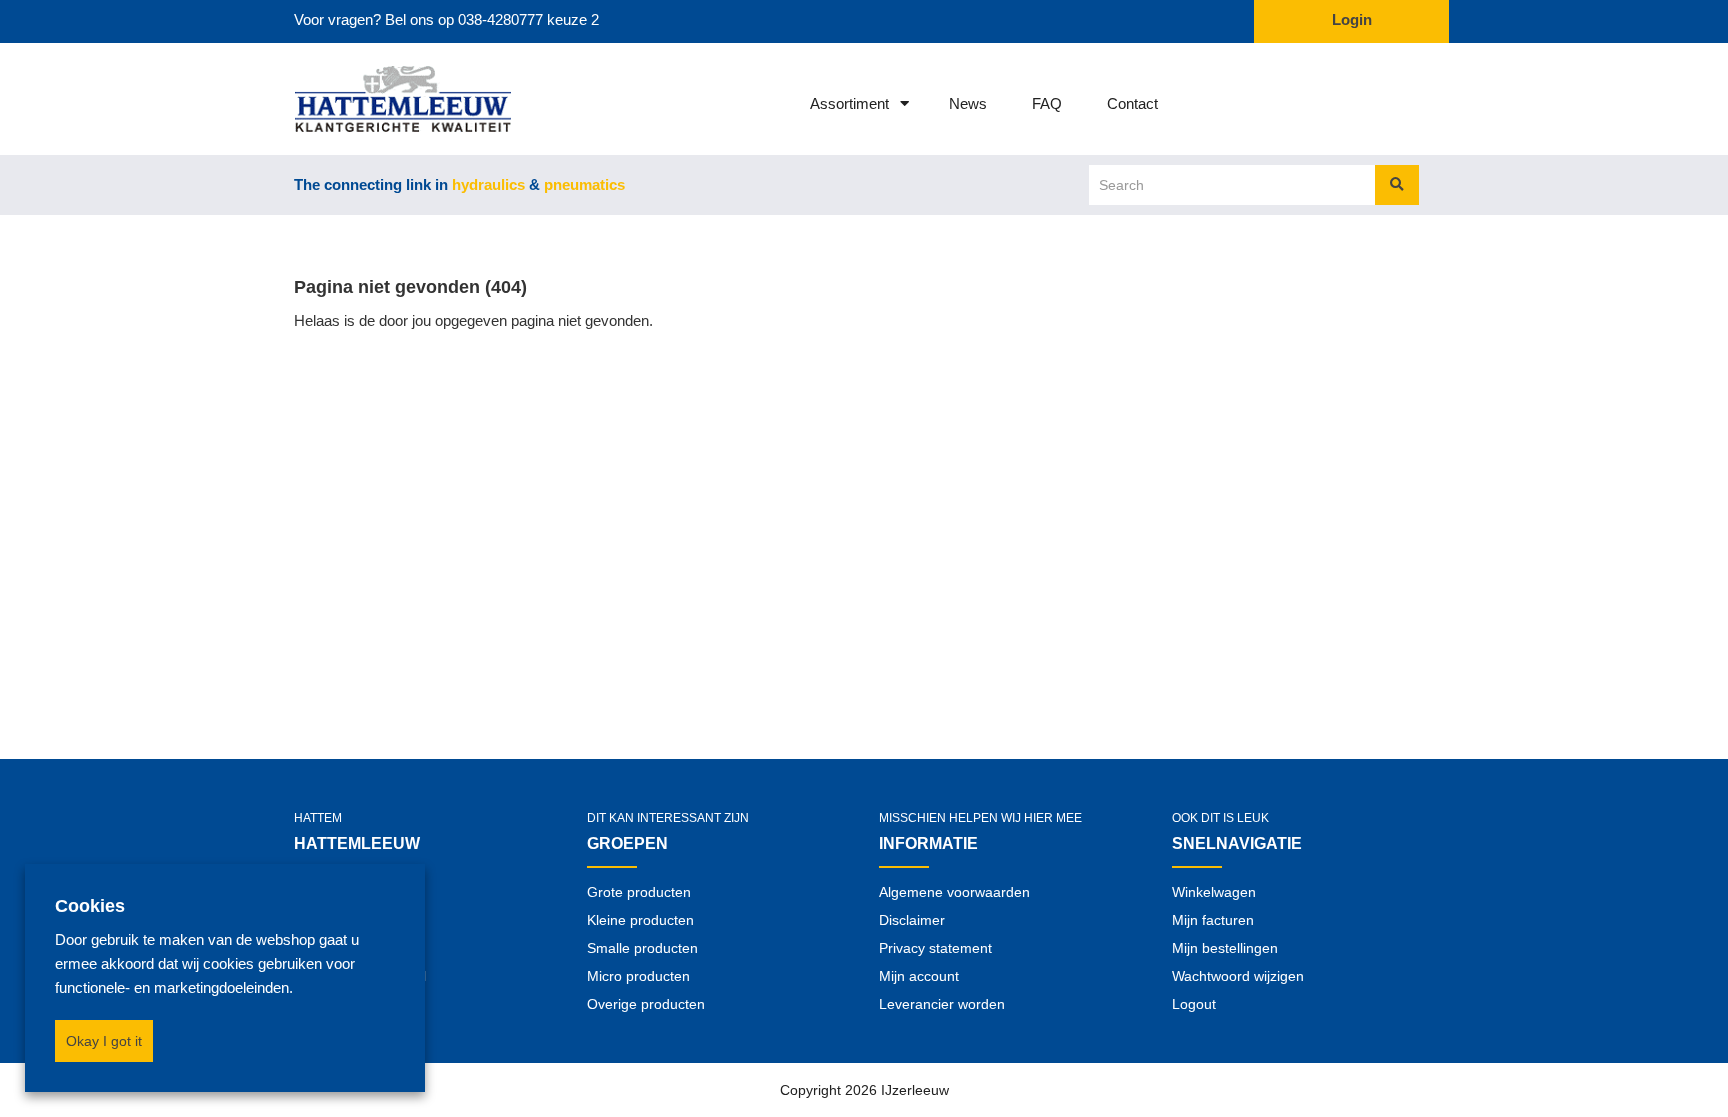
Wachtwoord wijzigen (1238, 976)
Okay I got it (104, 1041)
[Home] (376, 99)
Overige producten (646, 1004)
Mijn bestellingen (1225, 948)
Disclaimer (912, 920)
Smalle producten (642, 948)
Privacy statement (935, 948)
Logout (1194, 1004)
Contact (1132, 103)
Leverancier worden (942, 1004)
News (968, 103)
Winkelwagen (1214, 892)
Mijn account (919, 976)
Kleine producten (640, 920)
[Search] (1397, 185)
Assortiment (849, 103)
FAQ (1047, 103)
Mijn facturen (1213, 920)
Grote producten (639, 892)
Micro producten (638, 976)
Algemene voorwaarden (954, 892)
